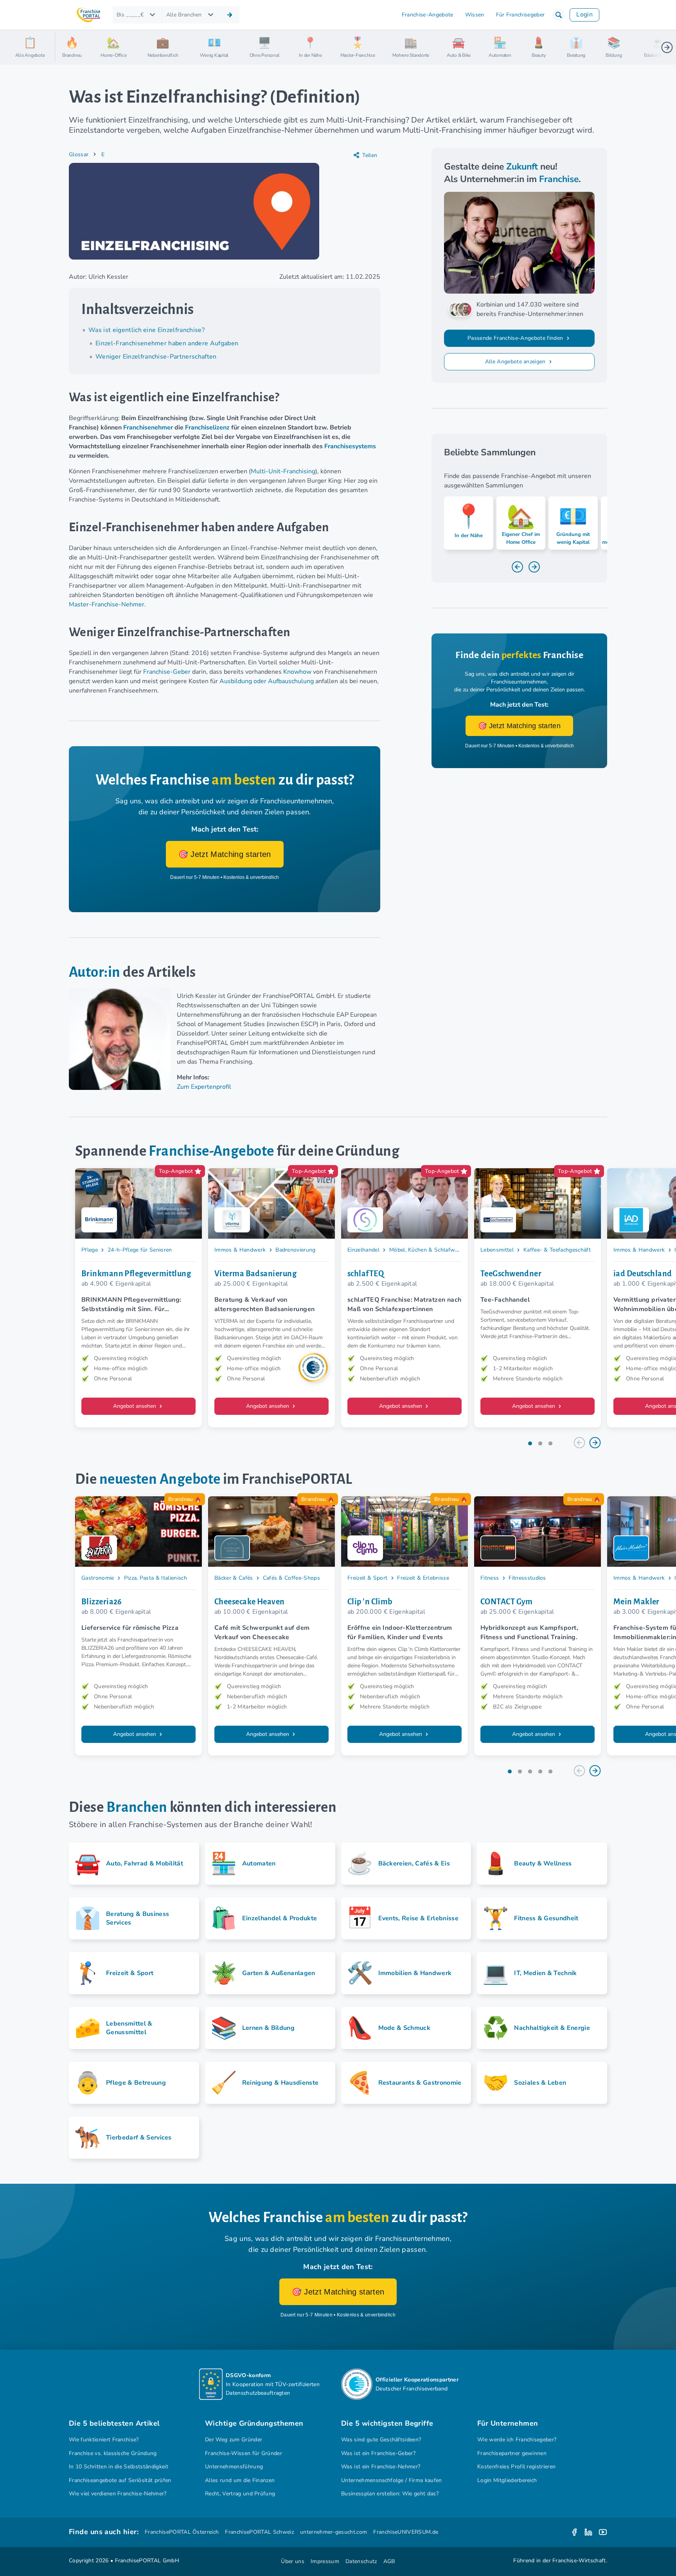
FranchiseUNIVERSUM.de (406, 2532)
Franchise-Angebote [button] (428, 15)
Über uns (293, 2561)
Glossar (79, 154)
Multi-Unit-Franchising (283, 471)
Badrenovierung (296, 1250)
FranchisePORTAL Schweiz (259, 2532)
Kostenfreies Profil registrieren (516, 2467)
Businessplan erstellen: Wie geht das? (390, 2494)
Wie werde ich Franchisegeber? (517, 2440)
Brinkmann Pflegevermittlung (136, 1274)
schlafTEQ (366, 1274)
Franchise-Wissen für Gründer (244, 2453)
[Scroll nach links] (64, 47)
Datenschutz (361, 2561)
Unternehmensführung (234, 2467)
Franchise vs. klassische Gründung (113, 2453)
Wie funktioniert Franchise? (104, 2440)
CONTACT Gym (507, 1602)
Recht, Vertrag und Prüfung (240, 2494)
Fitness (490, 1578)
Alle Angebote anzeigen (516, 362)
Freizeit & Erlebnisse (423, 1578)
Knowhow (297, 672)
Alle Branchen (184, 15)
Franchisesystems (350, 446)
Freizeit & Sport (367, 1578)
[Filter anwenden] (230, 15)
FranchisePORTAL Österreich (182, 2532)
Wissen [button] (475, 15)
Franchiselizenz (207, 428)
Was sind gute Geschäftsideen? (381, 2440)
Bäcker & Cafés (234, 1578)
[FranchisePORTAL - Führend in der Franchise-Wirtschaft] (88, 15)
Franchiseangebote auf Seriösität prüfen (120, 2480)
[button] (559, 15)
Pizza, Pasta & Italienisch (156, 1578)
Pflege (90, 1250)
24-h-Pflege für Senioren (140, 1250)
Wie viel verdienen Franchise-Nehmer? (118, 2494)
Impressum (325, 2561)
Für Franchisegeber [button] (520, 15)
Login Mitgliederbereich (507, 2480)
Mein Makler (636, 1602)
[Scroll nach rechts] (667, 47)
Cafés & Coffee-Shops (292, 1578)
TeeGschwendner (511, 1274)
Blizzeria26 (102, 1602)
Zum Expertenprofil (204, 1087)
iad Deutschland (643, 1274)
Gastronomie (98, 1578)
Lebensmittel (497, 1250)
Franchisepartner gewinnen (512, 2453)
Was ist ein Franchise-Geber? (378, 2453)
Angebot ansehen (135, 1406)
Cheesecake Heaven (250, 1602)
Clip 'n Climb (370, 1602)
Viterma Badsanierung (255, 1274)
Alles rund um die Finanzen (240, 2480)
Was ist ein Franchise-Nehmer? (381, 2467)
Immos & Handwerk (240, 1250)
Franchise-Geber (167, 672)
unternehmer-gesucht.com (334, 2532)
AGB (389, 2561)
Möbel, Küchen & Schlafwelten (429, 1250)
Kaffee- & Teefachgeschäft (557, 1250)
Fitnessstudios (527, 1578)
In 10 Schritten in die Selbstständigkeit (119, 2467)
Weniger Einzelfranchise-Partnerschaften (156, 357)
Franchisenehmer (148, 428)
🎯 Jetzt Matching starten (225, 854)
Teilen (370, 155)
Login (584, 14)
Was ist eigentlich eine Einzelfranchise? (147, 330)
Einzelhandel (363, 1250)
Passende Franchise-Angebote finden (516, 338)
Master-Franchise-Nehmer (107, 604)
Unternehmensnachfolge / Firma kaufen (392, 2480)
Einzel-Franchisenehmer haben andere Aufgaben (167, 343)
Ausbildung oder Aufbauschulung (267, 681)
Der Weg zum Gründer (234, 2440)
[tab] (530, 1443)
